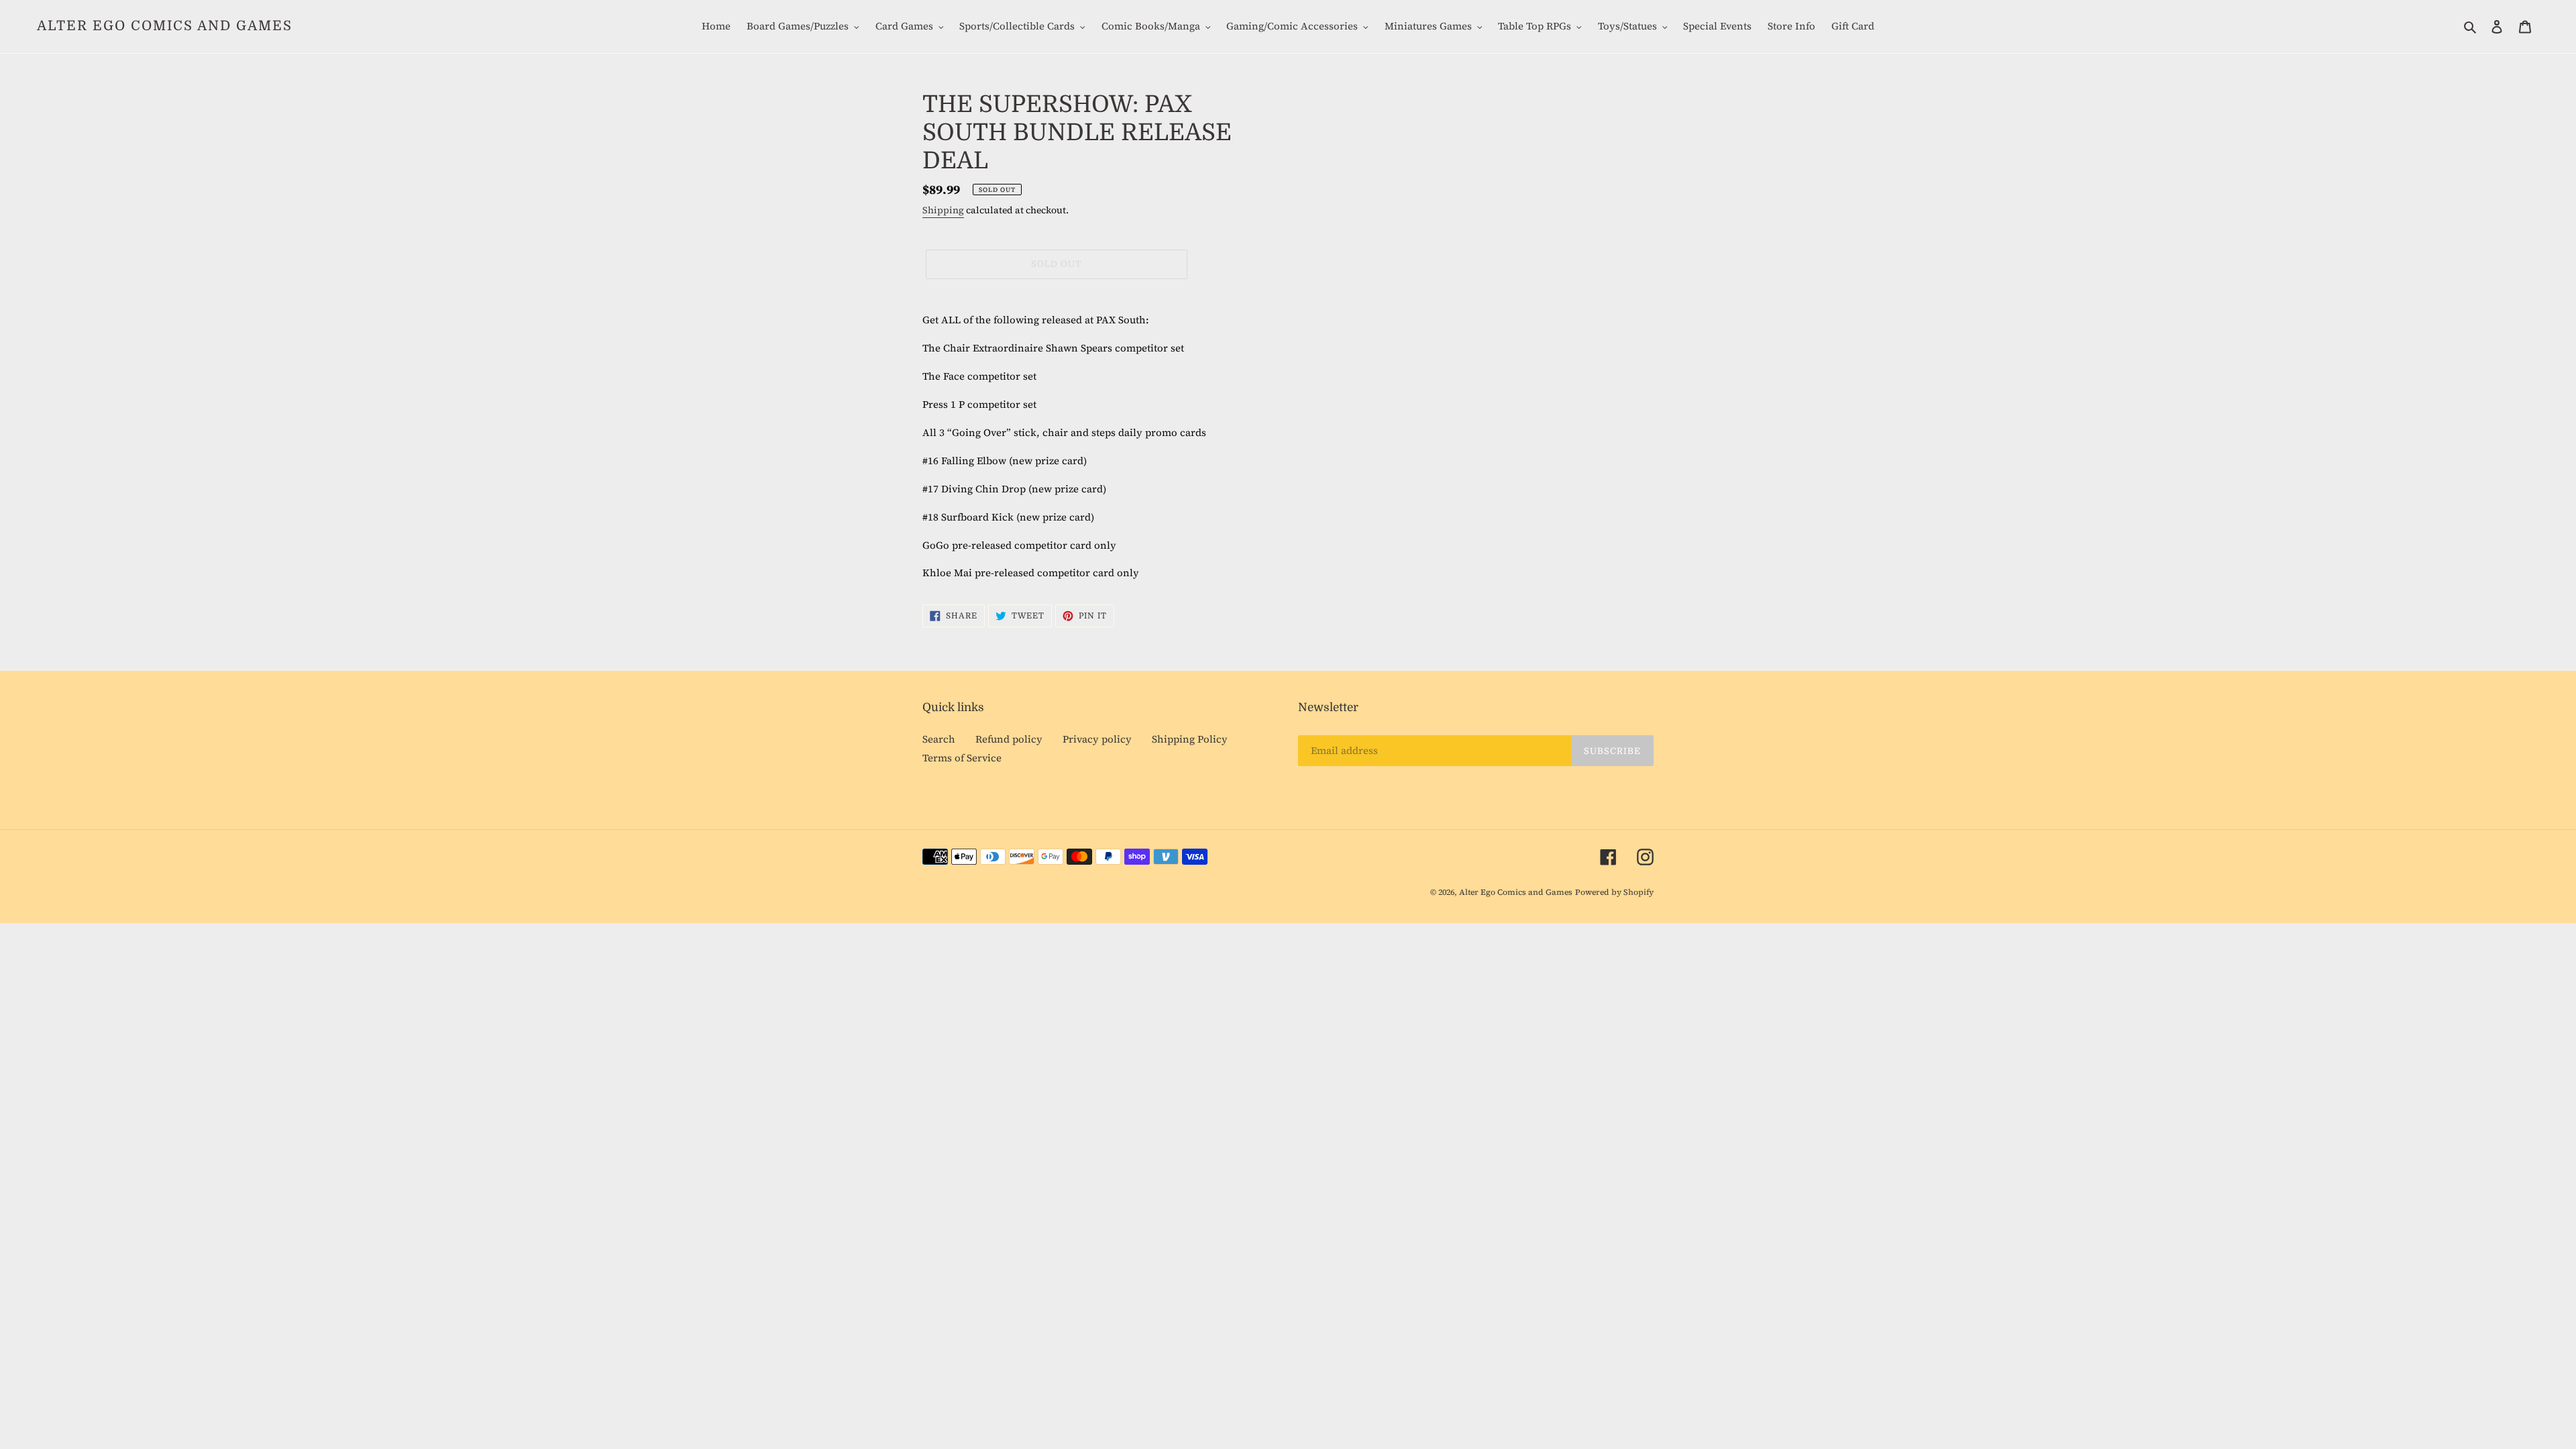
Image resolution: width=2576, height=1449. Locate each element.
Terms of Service (962, 758)
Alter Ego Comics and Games (165, 26)
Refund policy (1009, 739)
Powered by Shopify (1614, 892)
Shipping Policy (1190, 739)
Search (939, 739)
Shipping (943, 210)
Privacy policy (1097, 739)
